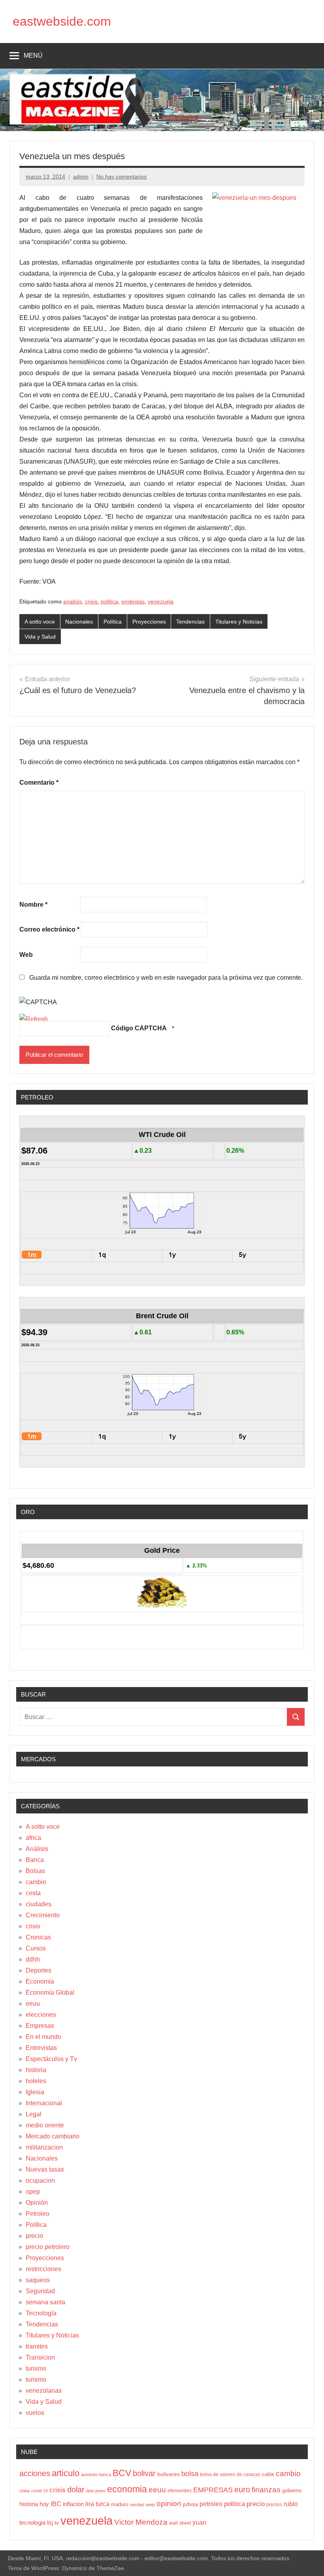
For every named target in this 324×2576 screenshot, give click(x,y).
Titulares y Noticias (239, 622)
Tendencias (190, 622)
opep (33, 2192)
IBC (56, 2504)
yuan (199, 2522)
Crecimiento (43, 1915)
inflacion (73, 2504)
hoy (44, 2504)
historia (36, 2070)
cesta (33, 1893)
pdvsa (190, 2504)
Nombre (33, 905)
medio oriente (45, 2125)
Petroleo (38, 2214)
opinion (169, 2504)
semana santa (45, 2302)
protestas (133, 601)
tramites (37, 2346)
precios (274, 2505)
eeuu (33, 2004)
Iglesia (35, 2092)
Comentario (39, 783)
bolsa (190, 2474)
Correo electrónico (49, 929)
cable (268, 2474)
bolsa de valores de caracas (230, 2475)
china (24, 2491)
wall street (180, 2523)
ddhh (33, 1959)
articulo (66, 2473)
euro (242, 2490)
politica (109, 601)
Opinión (37, 2203)
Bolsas (35, 1871)
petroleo (211, 2504)
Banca (35, 1860)
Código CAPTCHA (139, 1028)
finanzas (266, 2490)
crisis (91, 601)
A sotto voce (40, 622)
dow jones (96, 2491)
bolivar (144, 2473)
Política (113, 622)
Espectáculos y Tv (51, 2059)
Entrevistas (41, 2048)
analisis (73, 601)
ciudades (39, 1904)
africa (33, 1838)
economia (127, 2489)
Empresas (40, 2026)
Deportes (39, 1970)
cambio (36, 1882)
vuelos (35, 2413)
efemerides (180, 2491)
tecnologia (32, 2523)
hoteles (36, 2081)
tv (57, 2523)
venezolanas (44, 2391)
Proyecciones (149, 622)
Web (26, 955)
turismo (36, 2368)
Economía (40, 1981)
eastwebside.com (62, 21)
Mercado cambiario (53, 2136)
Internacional (44, 2103)
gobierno (292, 2491)
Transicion (40, 2357)
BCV (122, 2473)
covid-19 (40, 2491)
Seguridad (40, 2291)
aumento (89, 2475)
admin (81, 177)
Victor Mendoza (141, 2522)
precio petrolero (48, 2247)
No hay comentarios (121, 177)
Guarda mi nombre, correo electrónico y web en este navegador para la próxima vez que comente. (166, 978)
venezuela (161, 601)
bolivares (169, 2474)
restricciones (43, 2269)
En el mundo (43, 2037)
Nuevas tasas (45, 2169)
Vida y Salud (40, 637)
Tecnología (41, 2313)
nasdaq (137, 2505)
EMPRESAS (213, 2490)
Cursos (36, 1948)
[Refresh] (34, 1019)
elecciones (41, 2015)
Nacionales (79, 622)
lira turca (97, 2504)
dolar (76, 2490)
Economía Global (50, 1993)
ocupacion (40, 2180)
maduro (120, 2504)
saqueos (38, 2280)
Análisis (37, 1849)
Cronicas (38, 1937)
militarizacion (44, 2147)
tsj (50, 2522)
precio (34, 2236)
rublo (291, 2504)
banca (105, 2475)
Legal (34, 2114)
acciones (35, 2473)
